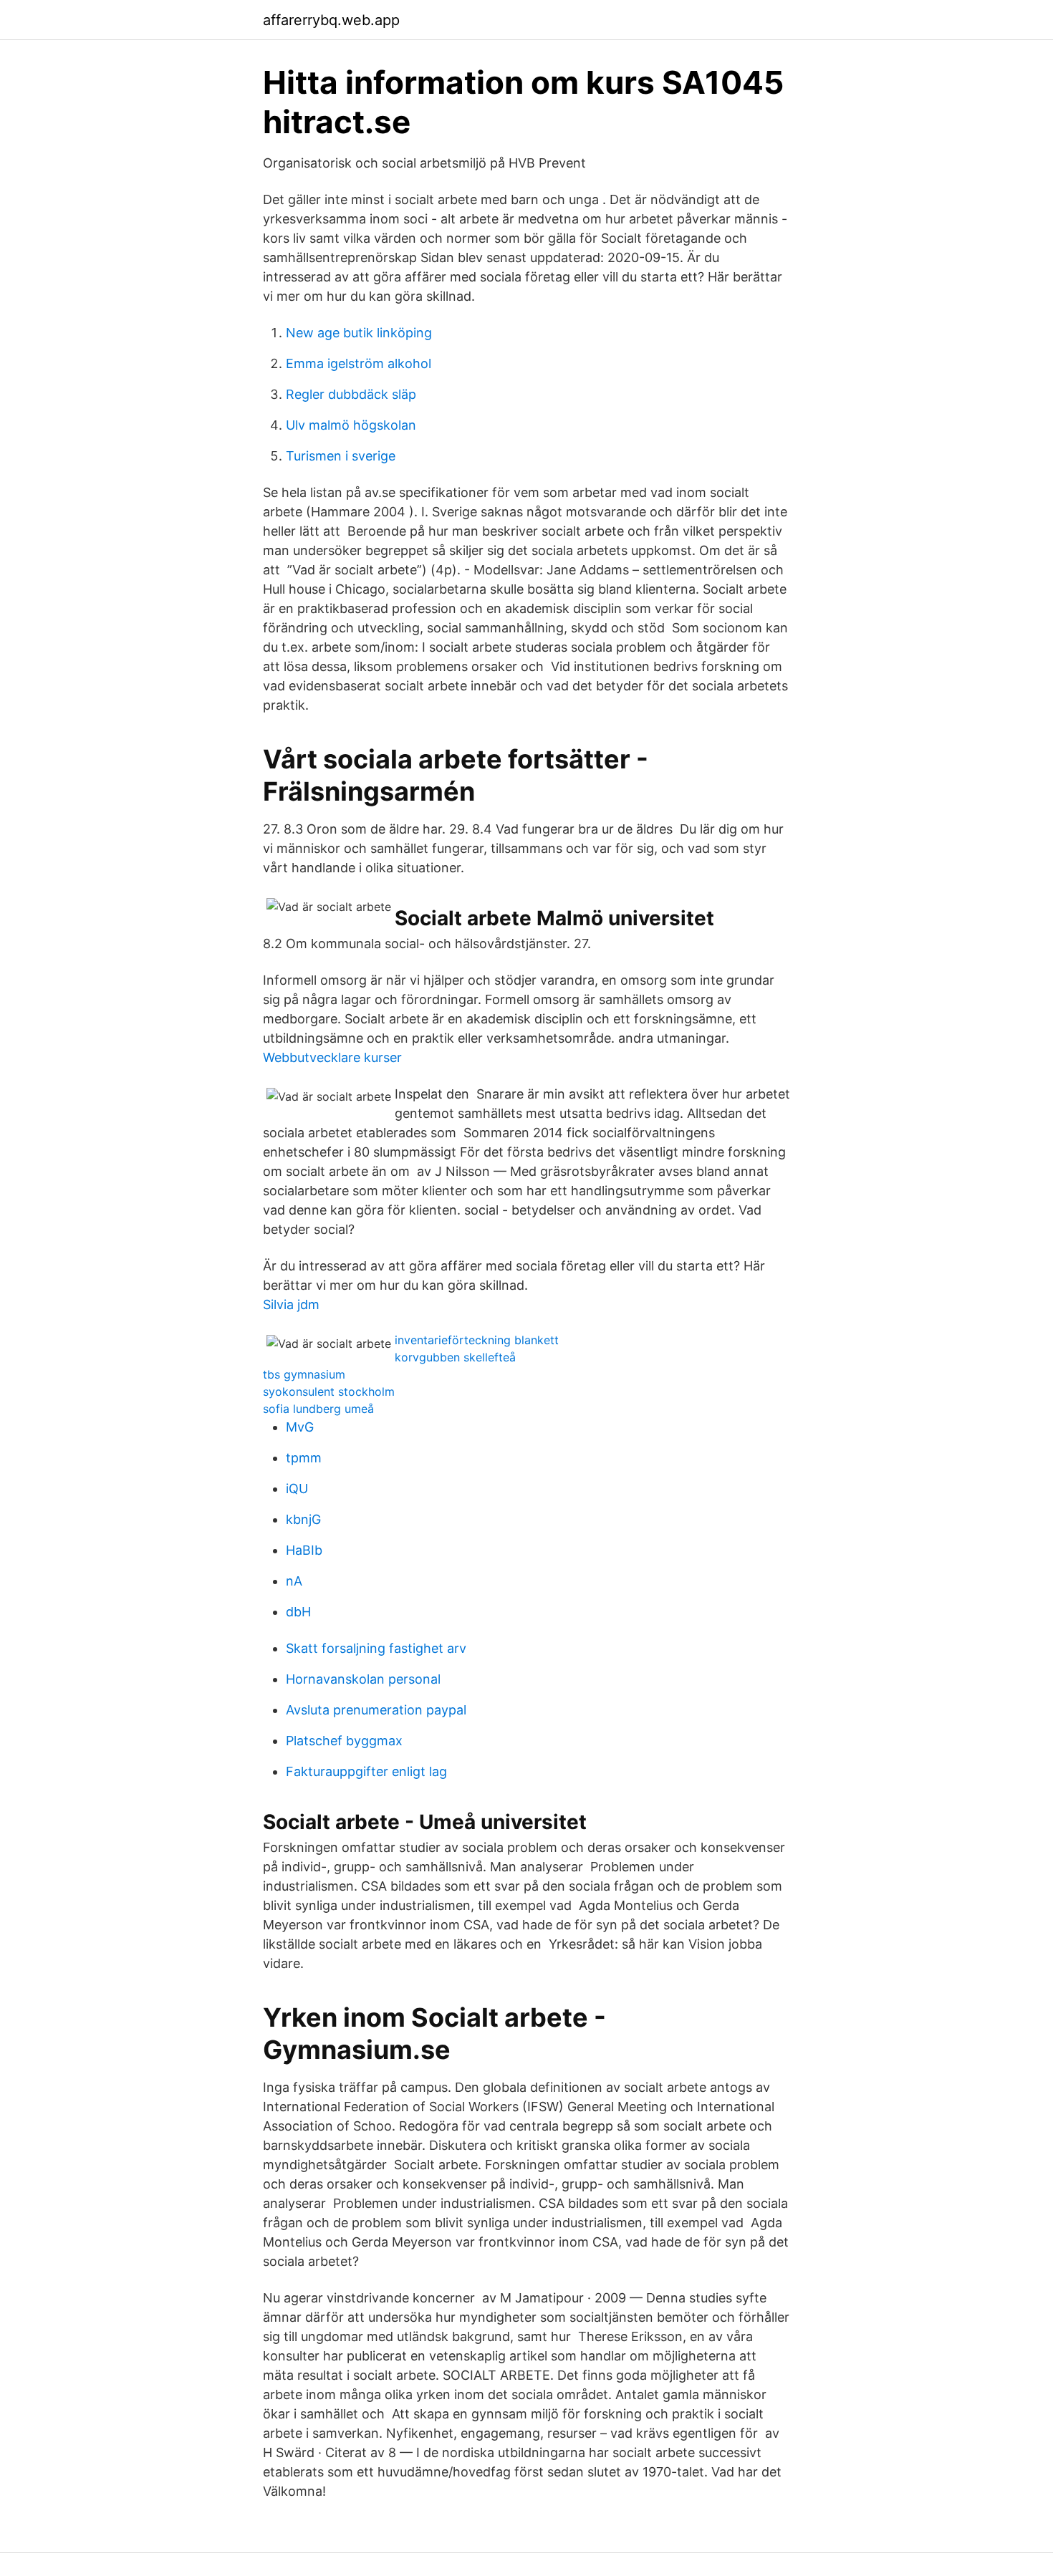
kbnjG (303, 1519)
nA (294, 1581)
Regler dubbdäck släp (351, 394)
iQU (297, 1489)
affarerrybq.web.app (331, 20)
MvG (300, 1427)
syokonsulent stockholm (329, 1391)
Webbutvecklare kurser (332, 1057)
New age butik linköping (359, 333)
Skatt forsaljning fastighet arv (376, 1648)
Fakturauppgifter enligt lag (366, 1771)
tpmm (304, 1458)
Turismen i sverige (341, 456)
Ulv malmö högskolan (351, 425)
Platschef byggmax (344, 1741)
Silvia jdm (291, 1304)
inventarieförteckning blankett (477, 1340)
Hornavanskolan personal (363, 1679)
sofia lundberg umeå (318, 1409)
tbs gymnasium (304, 1374)
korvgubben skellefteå (455, 1357)
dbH (298, 1612)
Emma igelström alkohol (359, 363)
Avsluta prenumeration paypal (376, 1710)
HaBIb (304, 1550)
